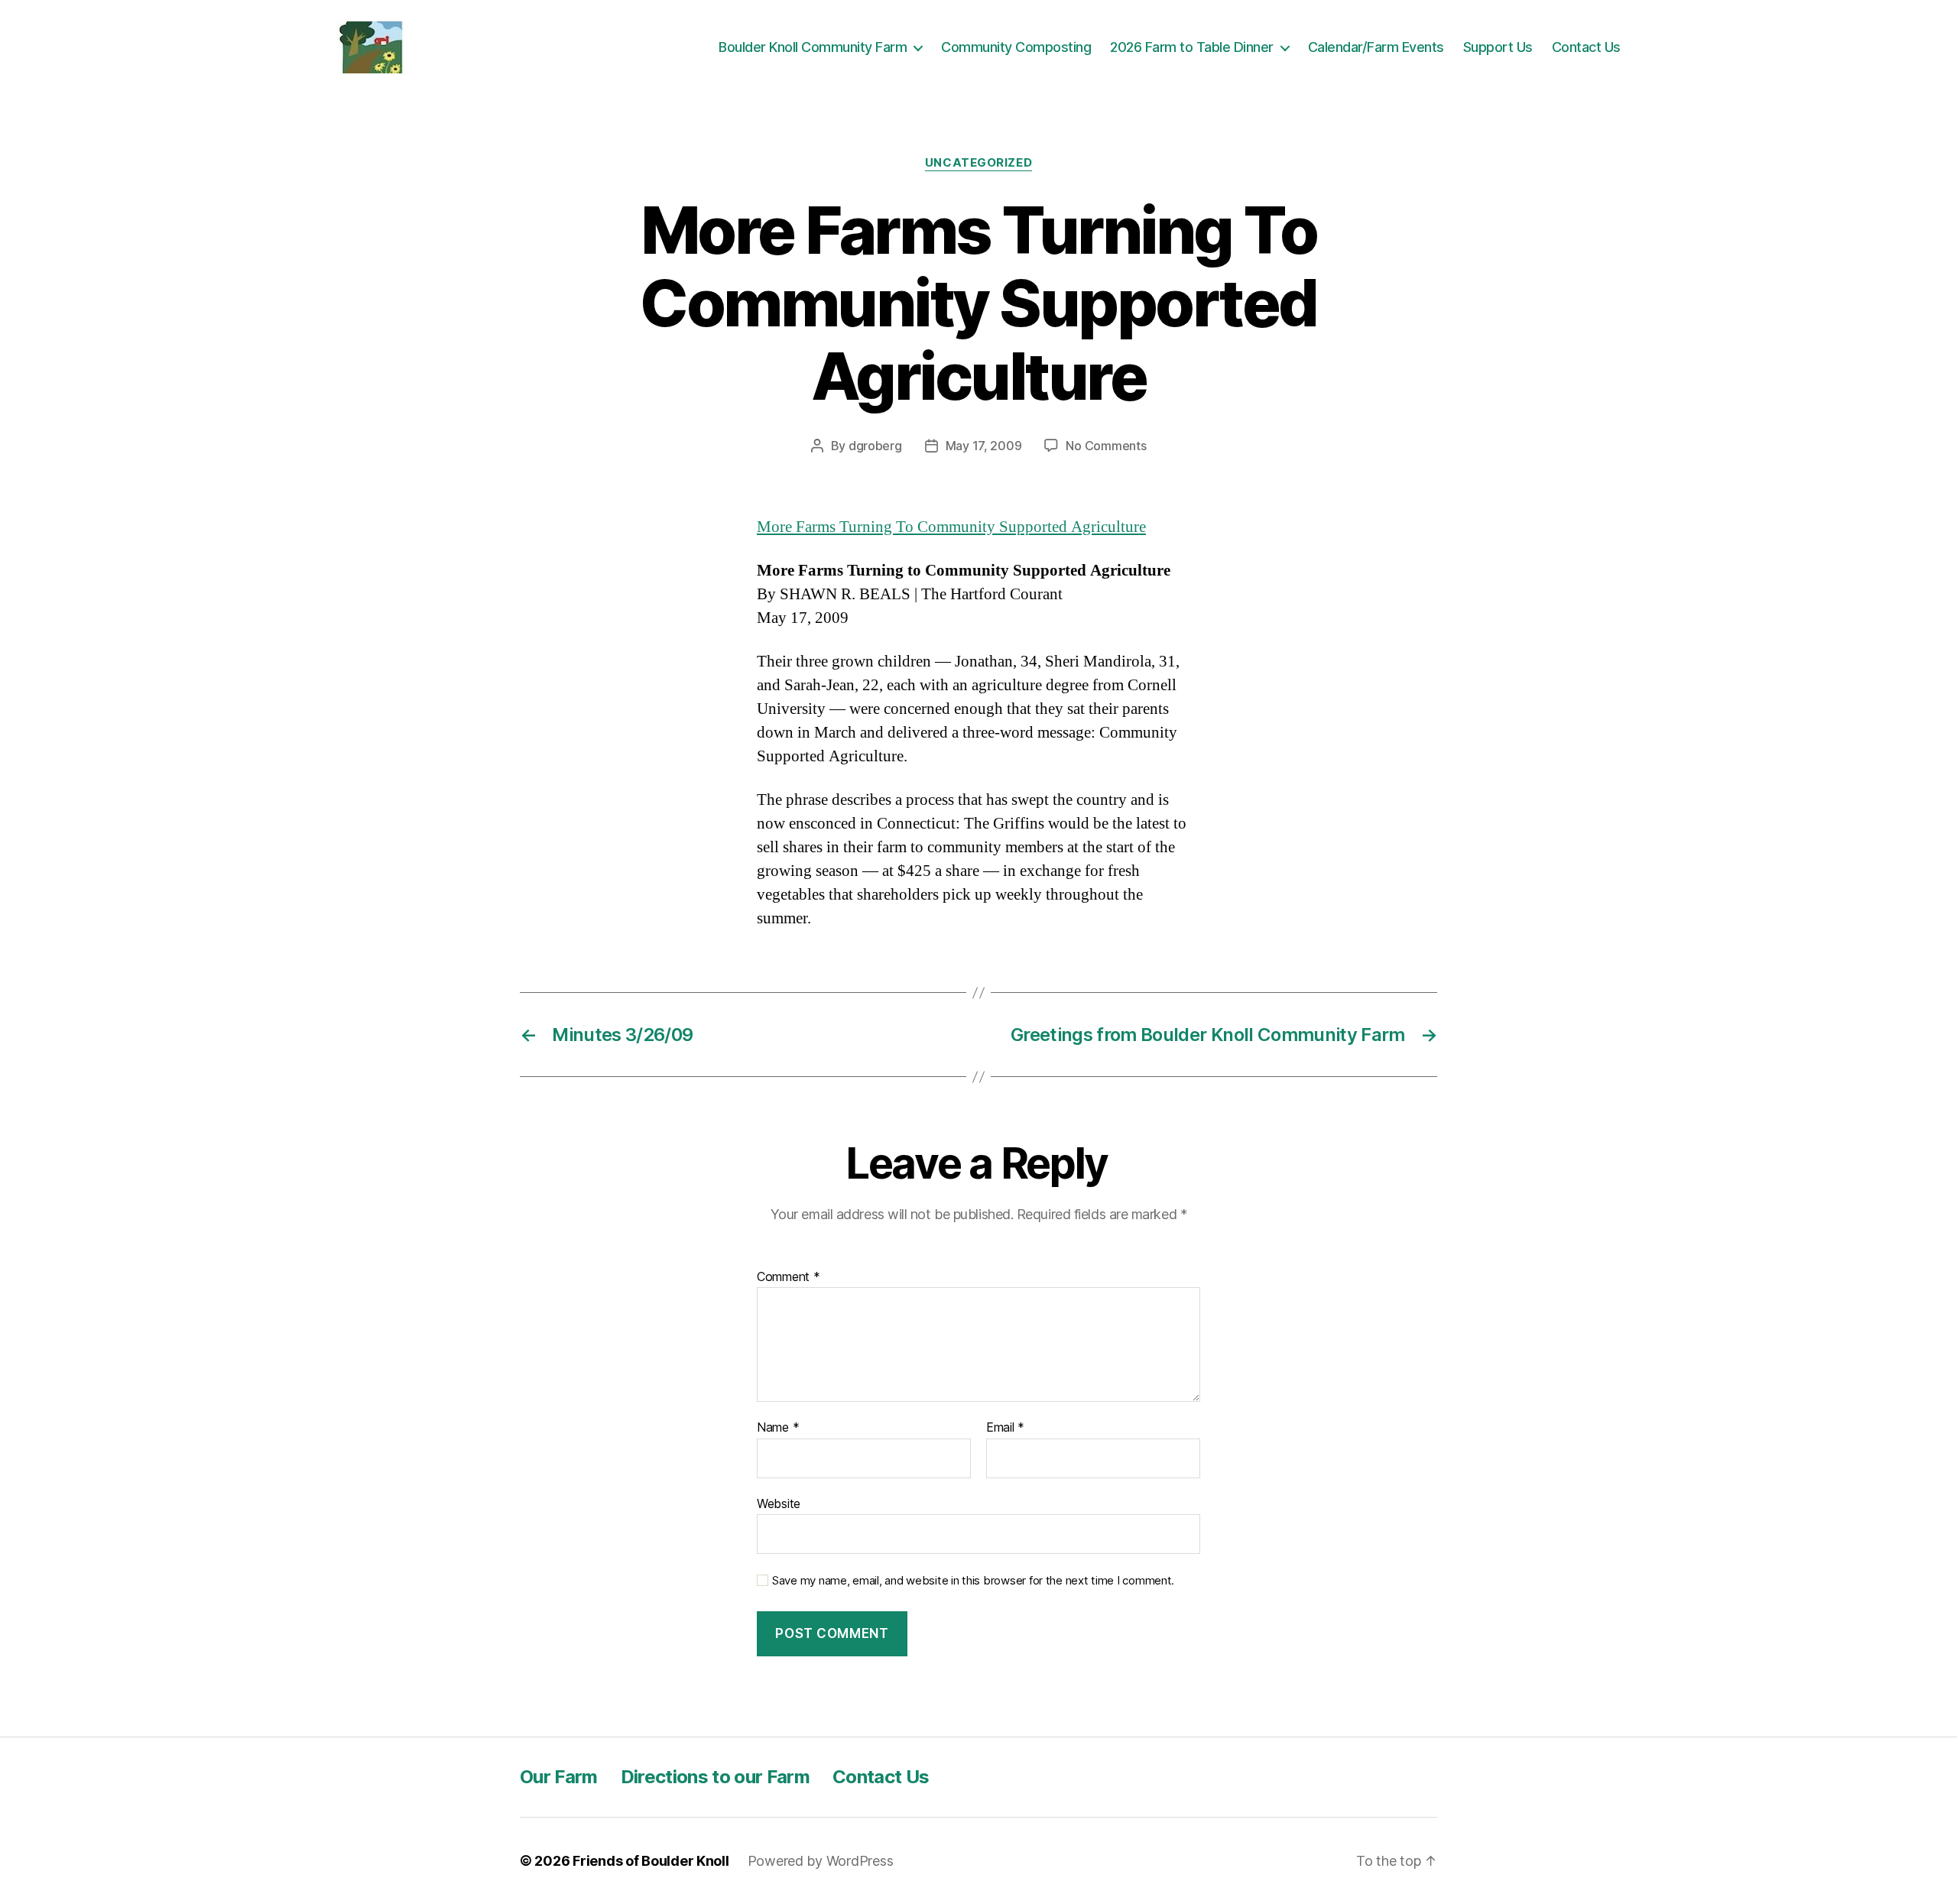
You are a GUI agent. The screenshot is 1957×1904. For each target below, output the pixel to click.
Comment (789, 1277)
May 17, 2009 (984, 446)
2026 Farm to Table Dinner (1192, 47)
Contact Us (1586, 47)
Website (779, 1503)
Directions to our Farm (715, 1777)
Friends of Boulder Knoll (651, 1861)
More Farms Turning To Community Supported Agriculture (951, 527)
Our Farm (559, 1777)
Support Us (1498, 47)
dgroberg (875, 446)
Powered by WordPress (821, 1861)
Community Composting (1016, 47)
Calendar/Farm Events (1376, 47)
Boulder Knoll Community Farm (813, 47)
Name (778, 1428)
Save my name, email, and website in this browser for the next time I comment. (973, 1581)
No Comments (1106, 446)
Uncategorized (978, 163)
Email (1005, 1428)
